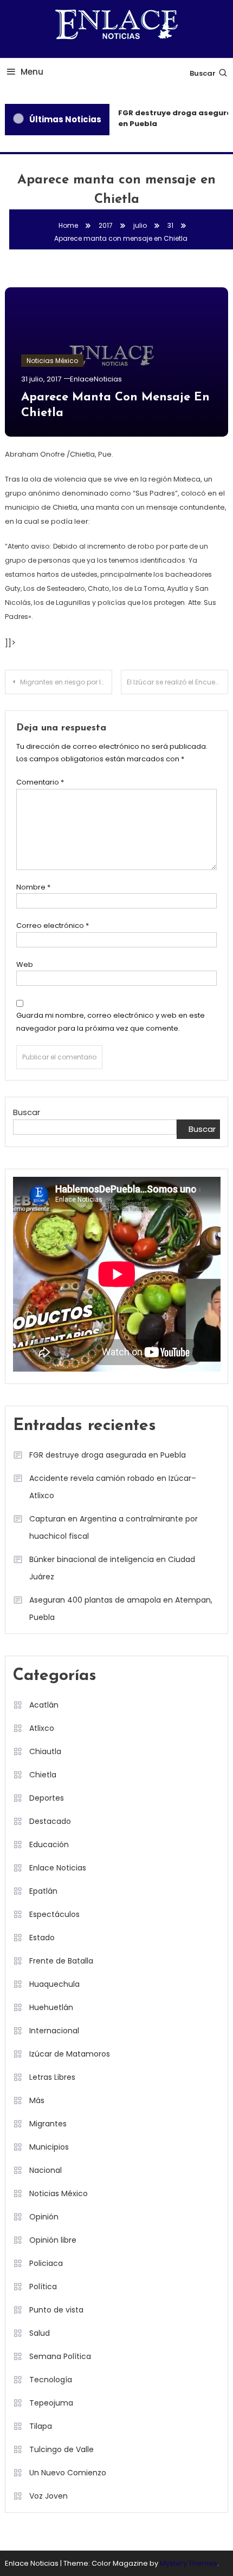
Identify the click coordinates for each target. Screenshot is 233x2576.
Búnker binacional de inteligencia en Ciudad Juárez (112, 1568)
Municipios (49, 2147)
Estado (42, 1938)
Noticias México (52, 361)
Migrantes (48, 2124)
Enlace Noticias (58, 1868)
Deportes (47, 1798)
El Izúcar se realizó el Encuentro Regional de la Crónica (177, 682)
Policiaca (46, 2263)
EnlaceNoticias (96, 379)
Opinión (44, 2217)
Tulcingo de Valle (62, 2449)
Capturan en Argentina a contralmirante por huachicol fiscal (114, 1527)
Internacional (54, 2031)
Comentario (40, 782)
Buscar (203, 73)
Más (37, 2100)
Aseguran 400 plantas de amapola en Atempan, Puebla (121, 1609)
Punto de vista (56, 2310)
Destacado (50, 1821)
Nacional (46, 2170)
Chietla (43, 1775)
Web (25, 964)
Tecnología (51, 2380)
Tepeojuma (51, 2403)
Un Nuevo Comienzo (68, 2473)
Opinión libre (53, 2240)
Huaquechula (54, 1984)
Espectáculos (54, 1914)
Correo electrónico (53, 925)
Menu (32, 72)
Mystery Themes (189, 2563)
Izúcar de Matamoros (70, 2054)
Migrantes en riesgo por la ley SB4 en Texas (66, 682)
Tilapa (41, 2426)
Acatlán (44, 1705)
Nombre (33, 887)
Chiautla (45, 1751)
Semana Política (60, 2356)
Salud (40, 2333)
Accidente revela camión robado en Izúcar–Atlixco (113, 1487)
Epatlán (43, 1891)
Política (43, 2287)
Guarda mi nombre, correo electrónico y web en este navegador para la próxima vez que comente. (111, 1022)
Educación (49, 1844)
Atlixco (42, 1728)
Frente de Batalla (61, 1961)
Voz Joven (48, 2496)
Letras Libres (52, 2077)
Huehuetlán (51, 2007)
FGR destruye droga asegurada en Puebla (108, 1455)
